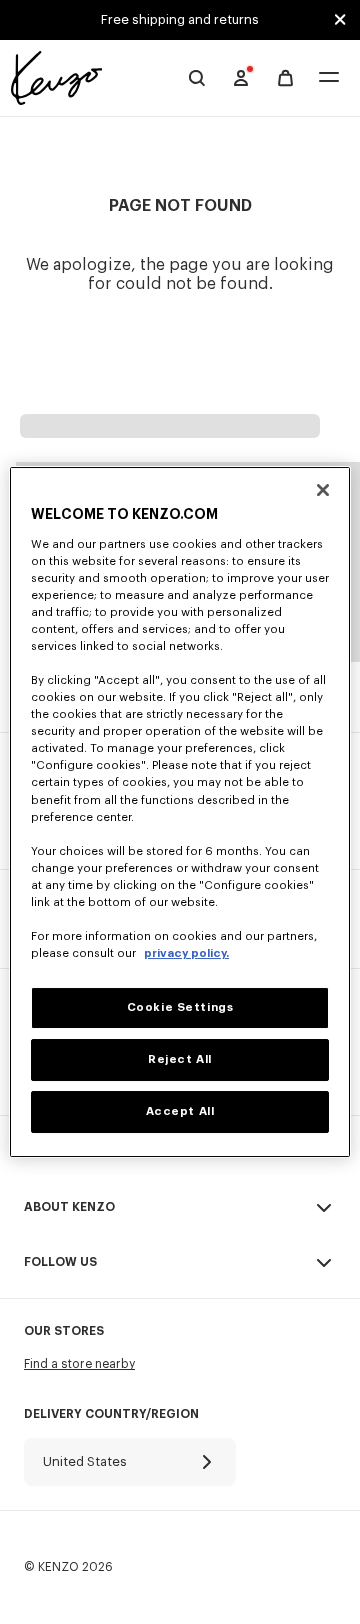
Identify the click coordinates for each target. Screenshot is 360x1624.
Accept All (180, 1111)
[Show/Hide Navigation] (329, 78)
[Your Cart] (285, 78)
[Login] (241, 78)
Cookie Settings (180, 1007)
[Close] (323, 490)
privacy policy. (186, 953)
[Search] (197, 78)
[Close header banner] (340, 20)
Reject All (180, 1059)
